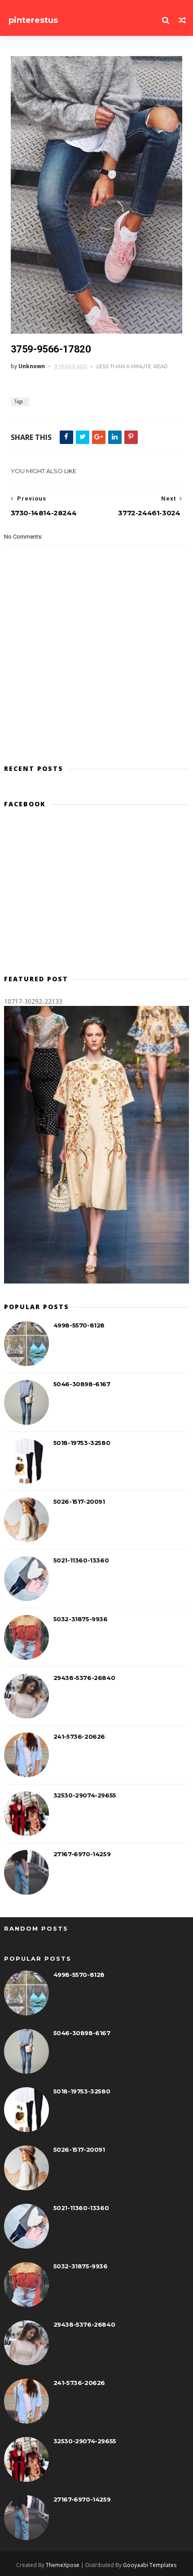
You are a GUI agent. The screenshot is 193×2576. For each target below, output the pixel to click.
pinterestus (33, 20)
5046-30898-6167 (82, 1384)
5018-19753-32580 (82, 1443)
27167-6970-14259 (82, 1854)
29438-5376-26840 (84, 1678)
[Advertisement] (97, 895)
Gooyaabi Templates (150, 2565)
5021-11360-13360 (81, 1560)
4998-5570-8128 (79, 1325)
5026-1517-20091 (79, 1501)
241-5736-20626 (79, 1736)
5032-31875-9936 (81, 1619)
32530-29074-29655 (85, 1795)
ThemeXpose (63, 2565)
